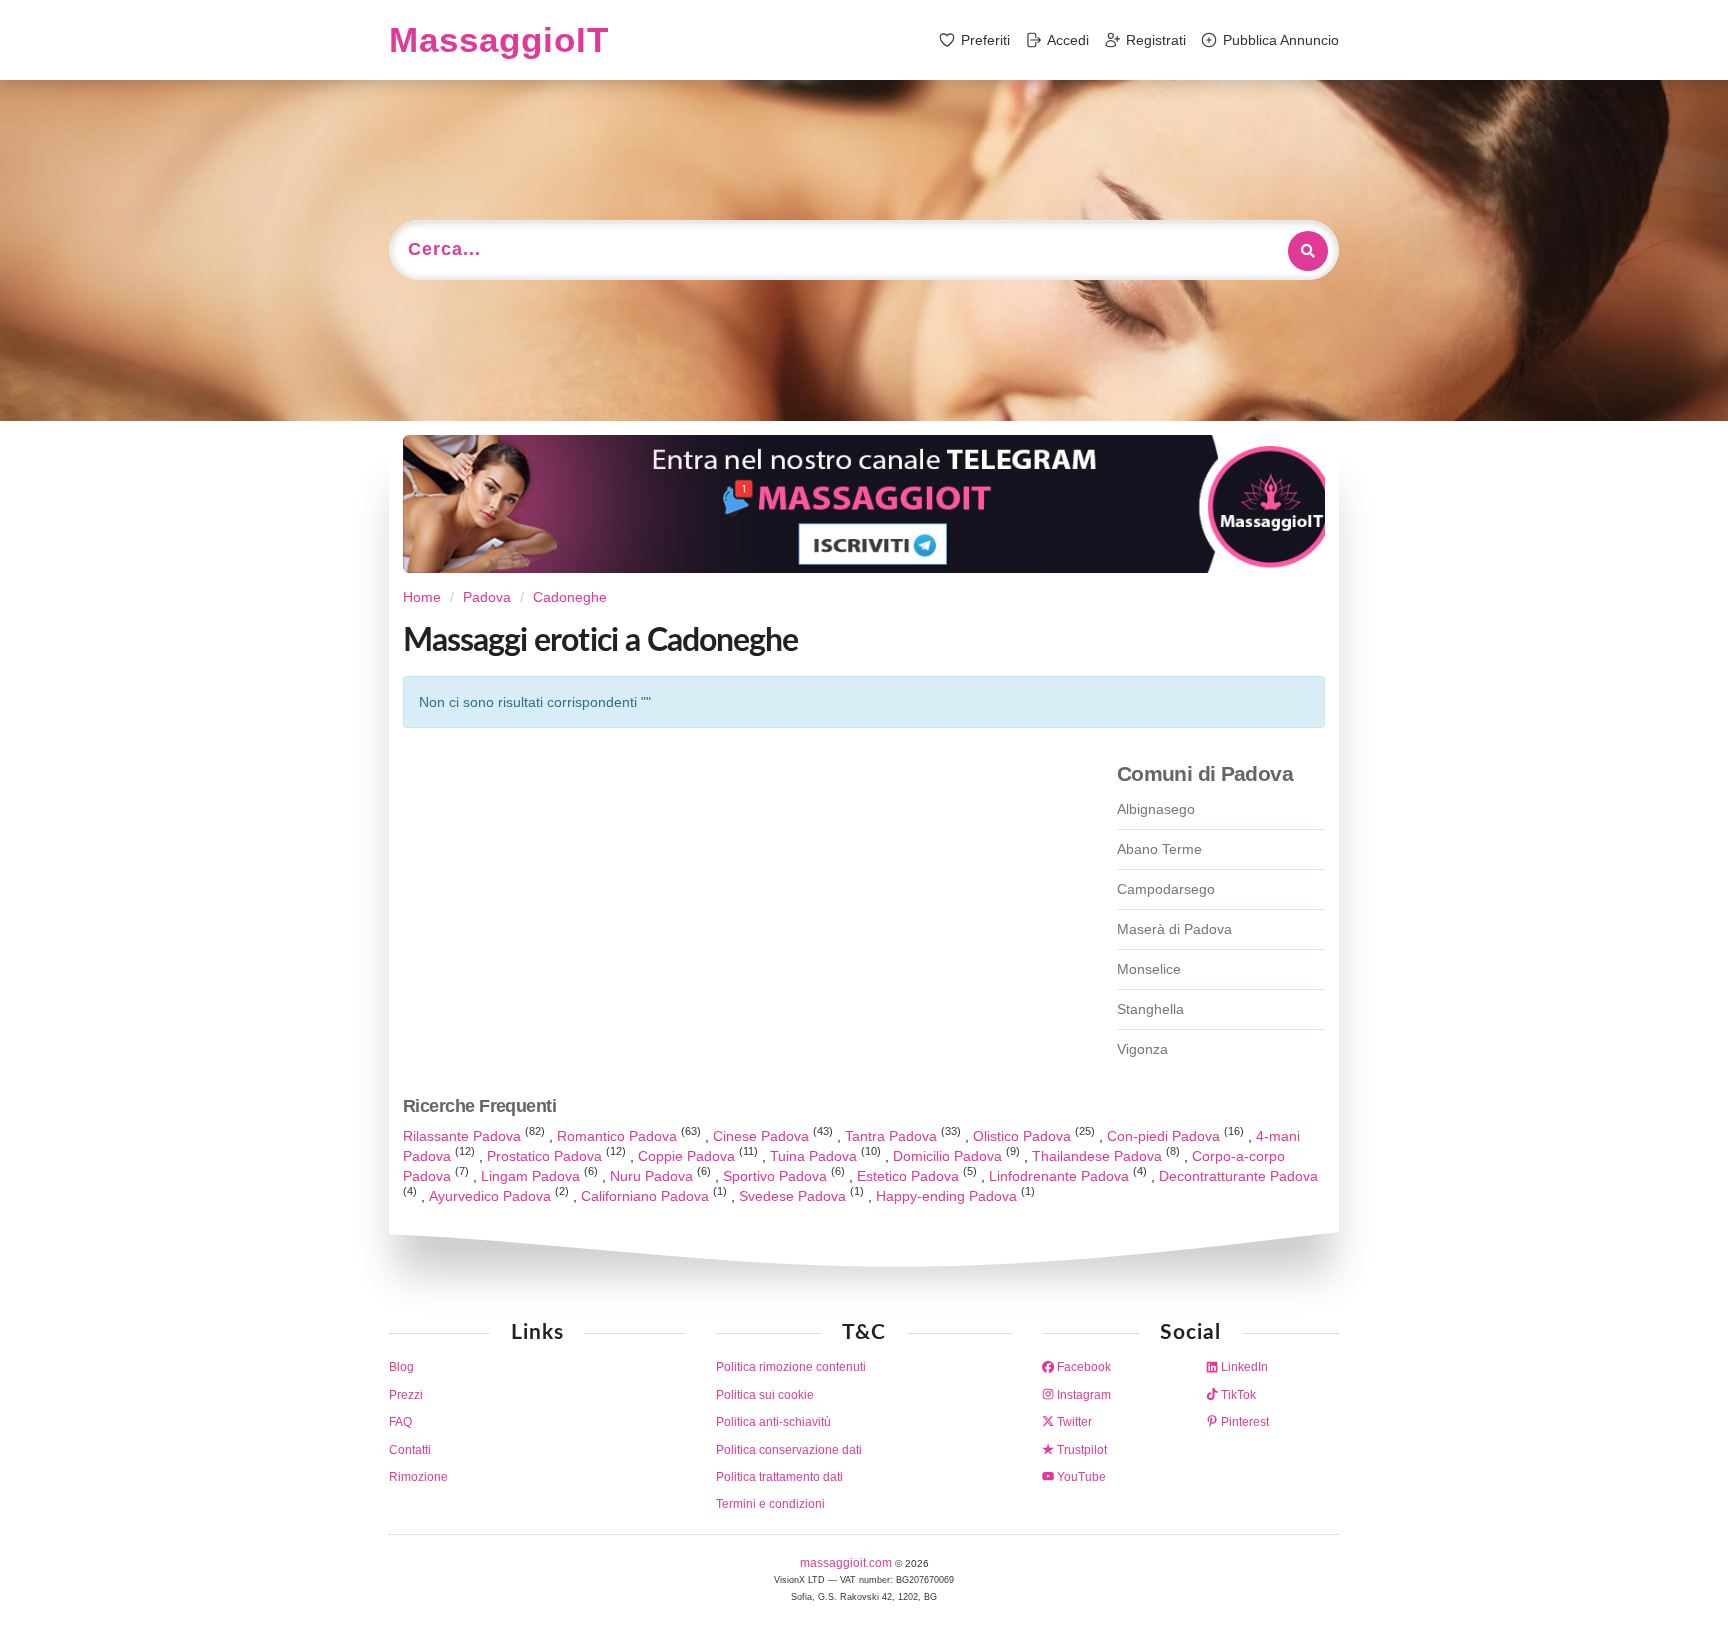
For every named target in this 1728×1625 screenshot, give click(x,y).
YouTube (1080, 1477)
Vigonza (1142, 1049)
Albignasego (1156, 809)
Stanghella (1150, 1009)
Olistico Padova (1024, 1136)
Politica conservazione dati (789, 1450)
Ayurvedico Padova (492, 1196)
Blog (401, 1367)
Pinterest (1243, 1422)
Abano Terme (1159, 849)
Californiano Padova (647, 1196)
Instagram (1082, 1395)
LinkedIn (1243, 1367)
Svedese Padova (794, 1196)
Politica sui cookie (765, 1395)
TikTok (1237, 1395)
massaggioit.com (847, 1563)
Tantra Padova (893, 1136)
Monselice (1149, 969)
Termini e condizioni (770, 1504)
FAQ (400, 1422)
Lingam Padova (532, 1176)
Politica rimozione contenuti (791, 1367)
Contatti (410, 1450)
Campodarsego (1166, 889)
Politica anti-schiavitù (773, 1422)
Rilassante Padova (464, 1136)
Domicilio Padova (949, 1156)
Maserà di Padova (1174, 929)
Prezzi (406, 1395)
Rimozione (418, 1477)
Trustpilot (1080, 1450)
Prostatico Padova (546, 1156)
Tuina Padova (815, 1156)
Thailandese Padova (1099, 1156)
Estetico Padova (910, 1176)
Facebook (1082, 1367)
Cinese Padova (763, 1136)
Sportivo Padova (777, 1176)
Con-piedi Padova (1165, 1136)
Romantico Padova (619, 1136)
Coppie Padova (688, 1156)
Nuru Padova (653, 1176)
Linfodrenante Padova (1061, 1176)
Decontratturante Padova (1238, 1176)
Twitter (1073, 1422)
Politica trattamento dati (779, 1477)
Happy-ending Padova (948, 1196)
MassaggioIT (499, 39)
